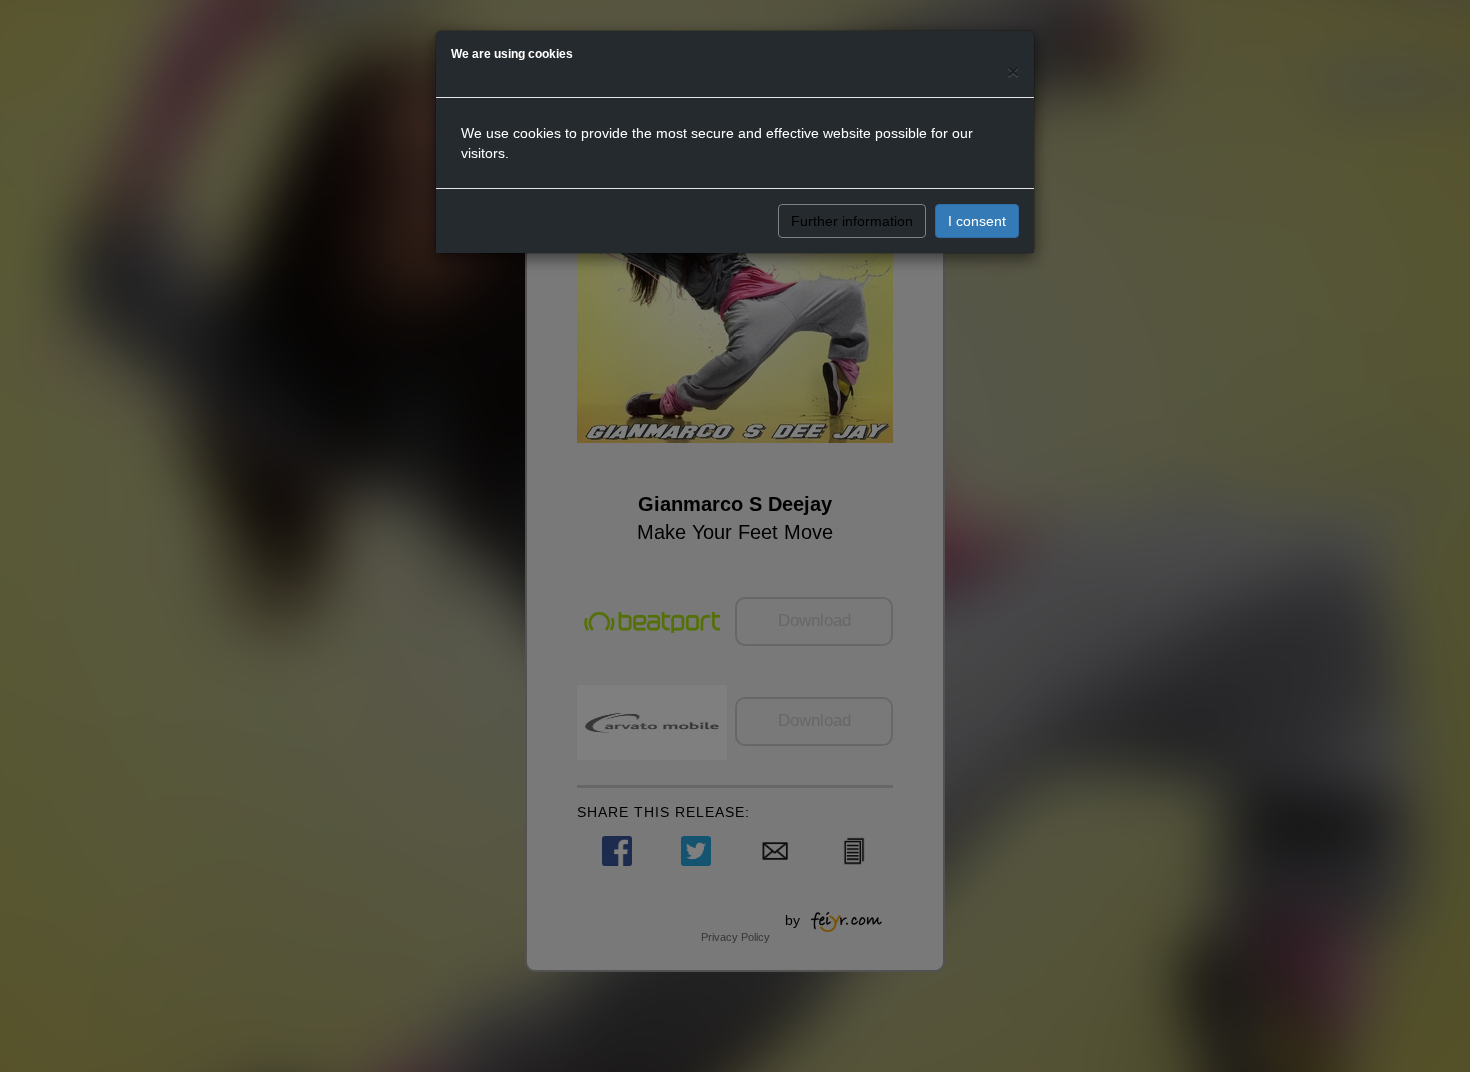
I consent (977, 221)
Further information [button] (852, 221)
